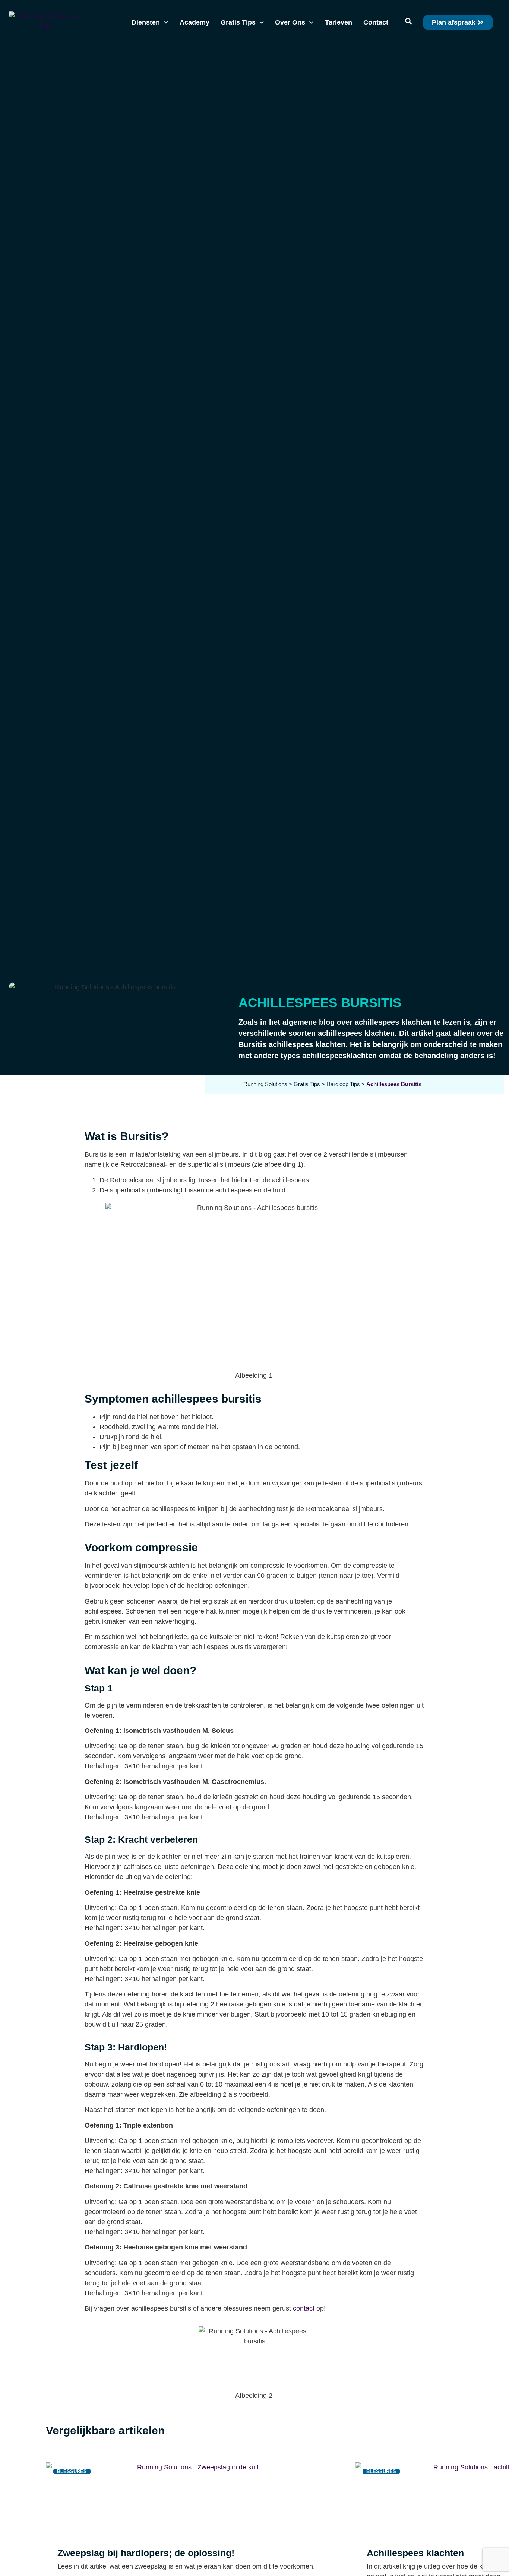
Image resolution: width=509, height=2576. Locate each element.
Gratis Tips (238, 22)
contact (304, 2308)
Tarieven (339, 22)
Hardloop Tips (343, 1084)
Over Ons (290, 22)
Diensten (146, 22)
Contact (376, 22)
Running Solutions (265, 1084)
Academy (195, 22)
